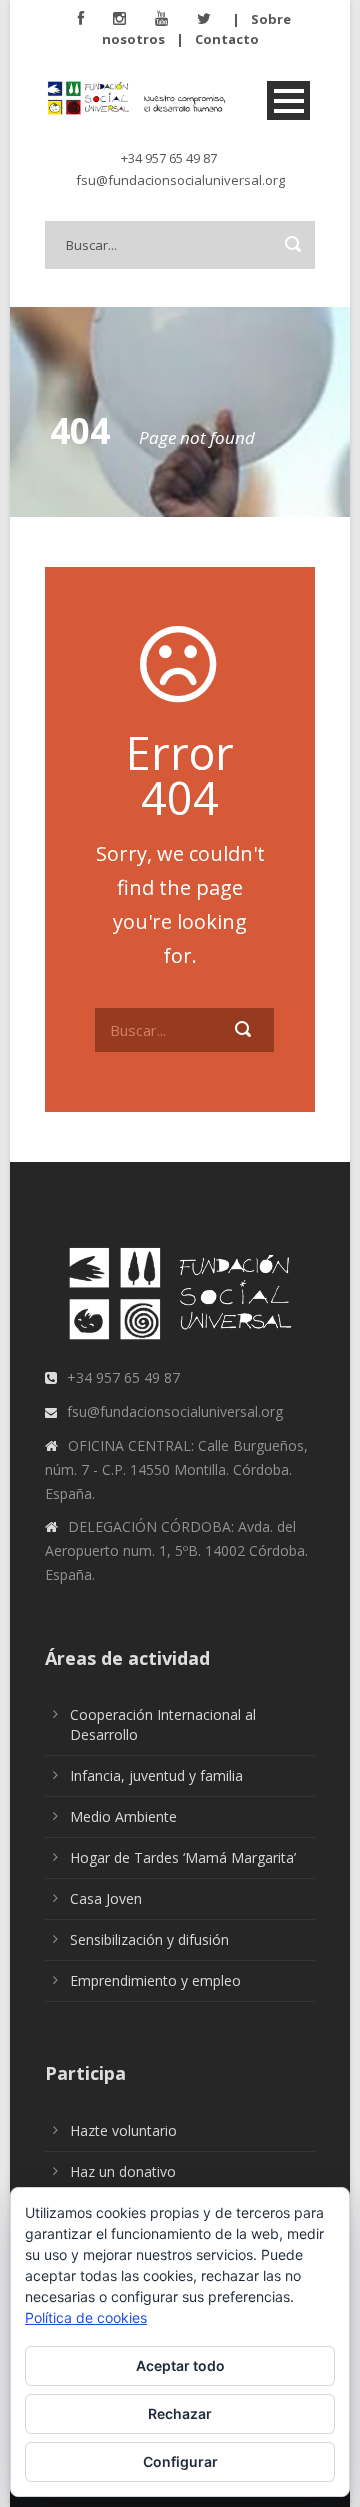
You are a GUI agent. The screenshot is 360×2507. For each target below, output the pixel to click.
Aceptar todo (180, 2365)
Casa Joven (106, 1898)
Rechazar (180, 2413)
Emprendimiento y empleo (155, 1980)
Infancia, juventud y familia (156, 1775)
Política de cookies (86, 2317)
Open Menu (288, 100)
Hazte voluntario (123, 2130)
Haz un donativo (123, 2171)
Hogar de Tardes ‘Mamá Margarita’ (183, 1857)
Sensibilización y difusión (149, 1939)
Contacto (227, 39)
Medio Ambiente (123, 1816)
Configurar (180, 2461)
